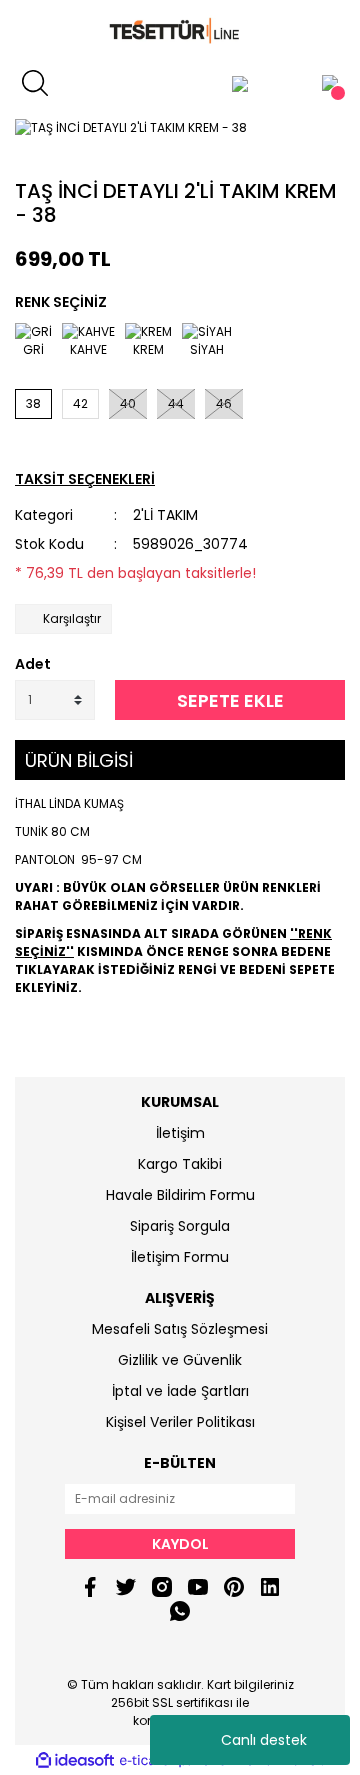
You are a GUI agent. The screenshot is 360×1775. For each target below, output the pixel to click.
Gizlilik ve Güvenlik (180, 1360)
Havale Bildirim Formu (180, 1195)
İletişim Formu (180, 1257)
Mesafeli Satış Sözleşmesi (180, 1329)
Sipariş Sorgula (180, 1226)
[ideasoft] (75, 1760)
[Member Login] (240, 83)
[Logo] (180, 31)
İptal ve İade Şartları (180, 1391)
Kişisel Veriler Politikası (180, 1422)
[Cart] (330, 83)
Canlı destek (264, 1740)
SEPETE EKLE (230, 700)
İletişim (180, 1133)
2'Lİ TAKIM (165, 515)
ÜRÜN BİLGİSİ (79, 760)
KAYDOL (180, 1544)
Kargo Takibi (180, 1164)
